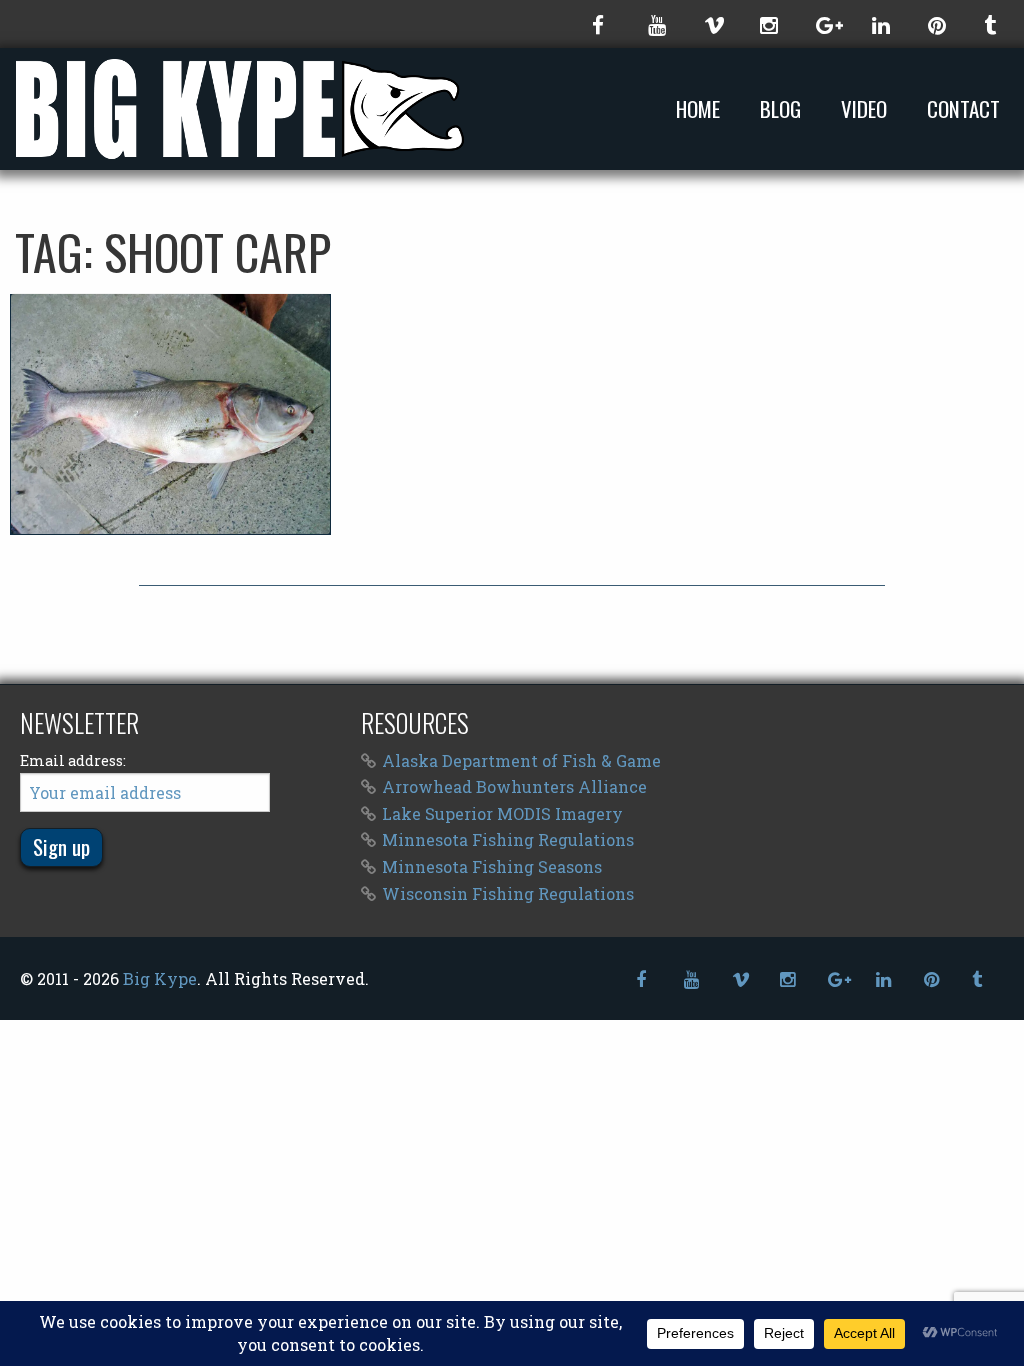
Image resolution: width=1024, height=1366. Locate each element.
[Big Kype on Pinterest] (936, 24)
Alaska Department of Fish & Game (521, 760)
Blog (780, 109)
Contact (963, 109)
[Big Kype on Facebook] (600, 24)
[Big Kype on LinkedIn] (880, 24)
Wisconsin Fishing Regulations (508, 893)
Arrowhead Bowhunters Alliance (514, 786)
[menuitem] (702, 108)
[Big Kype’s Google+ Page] (824, 24)
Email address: (73, 760)
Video (864, 109)
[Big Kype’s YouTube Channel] (656, 24)
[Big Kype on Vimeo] (712, 24)
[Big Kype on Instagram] (768, 24)
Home (698, 109)
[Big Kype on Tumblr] (992, 24)
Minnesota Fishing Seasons (492, 866)
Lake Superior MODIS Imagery (502, 813)
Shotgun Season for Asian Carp (171, 414)
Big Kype (160, 978)
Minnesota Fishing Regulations (508, 839)
